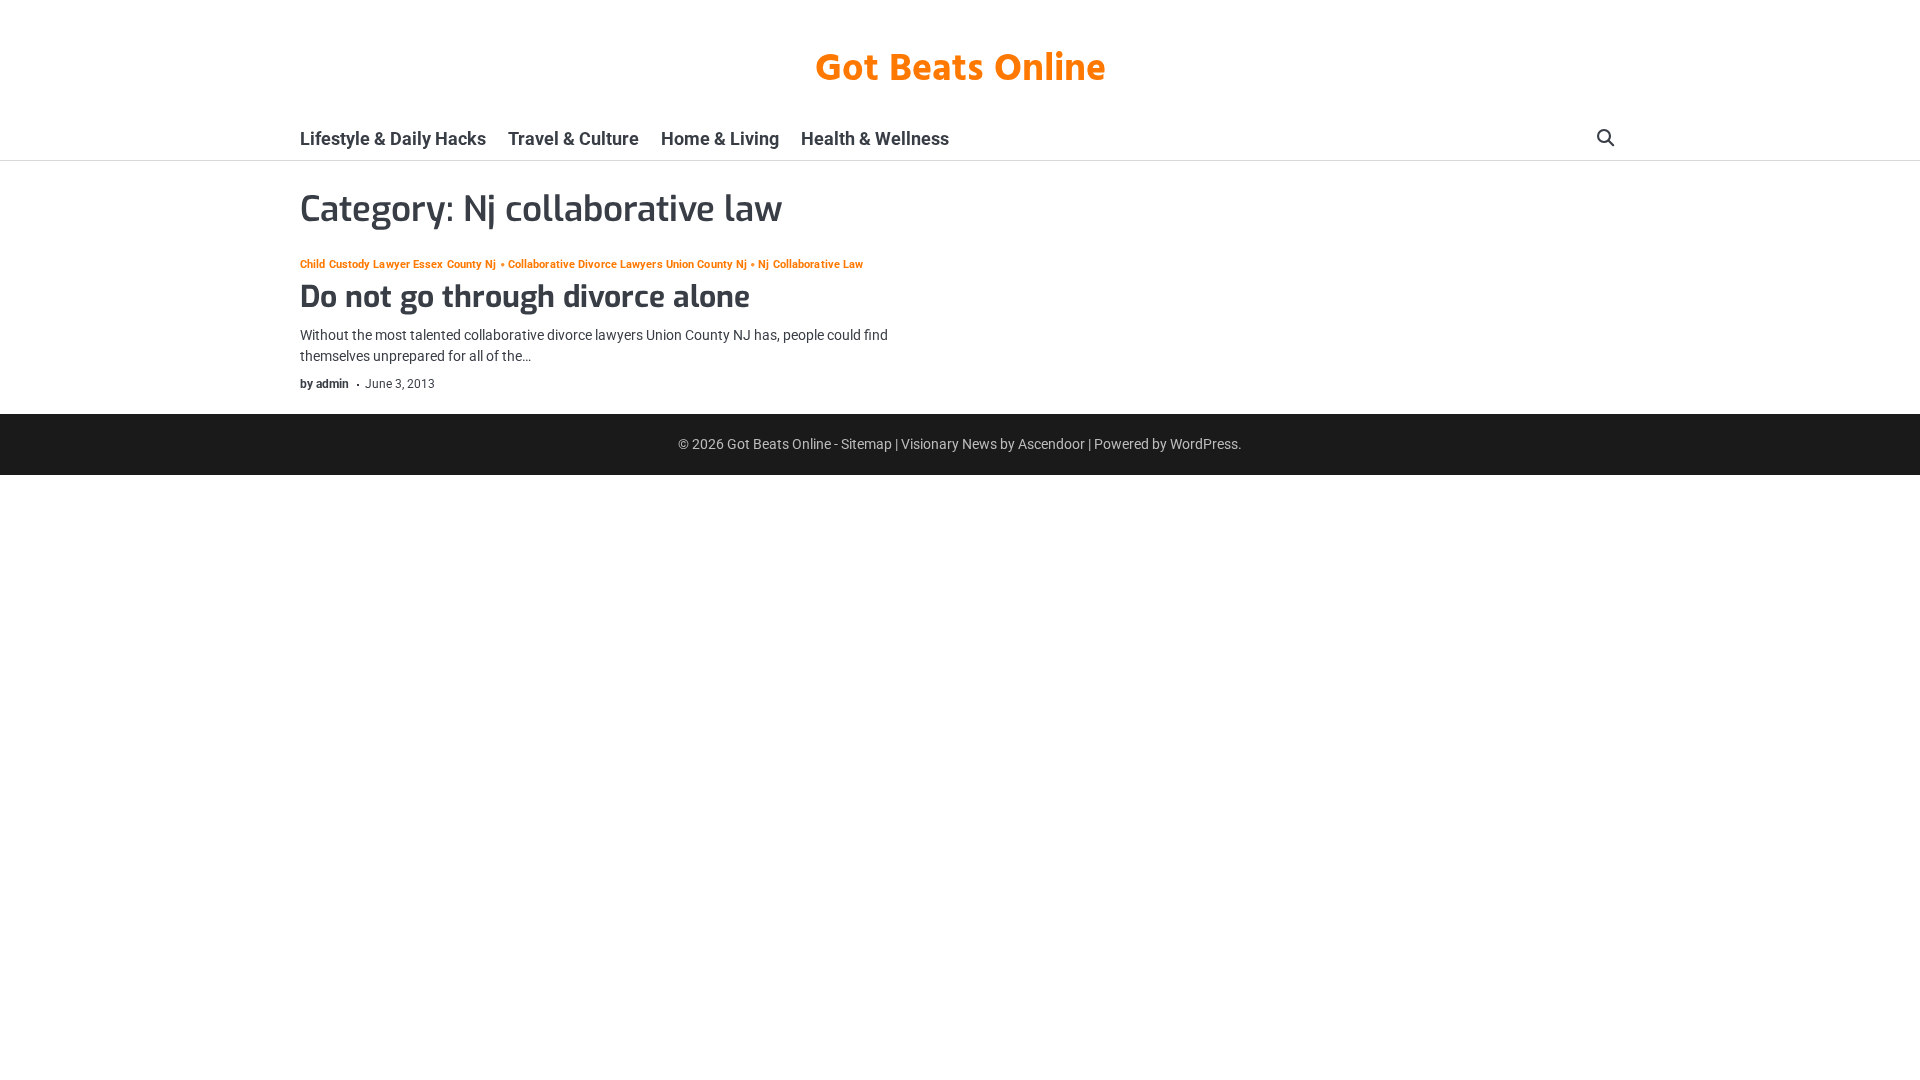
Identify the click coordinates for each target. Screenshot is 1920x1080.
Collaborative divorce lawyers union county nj (628, 264)
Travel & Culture (573, 138)
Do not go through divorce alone (525, 297)
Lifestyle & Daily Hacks (393, 138)
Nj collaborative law (810, 264)
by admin (324, 383)
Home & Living (720, 138)
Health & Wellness (875, 138)
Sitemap (866, 444)
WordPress (1204, 444)
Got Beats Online (960, 70)
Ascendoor (1051, 444)
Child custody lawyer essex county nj (398, 264)
